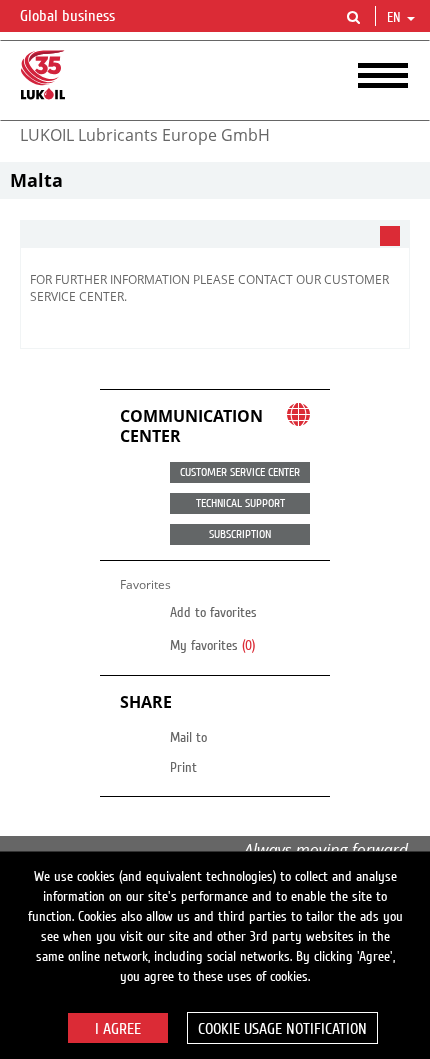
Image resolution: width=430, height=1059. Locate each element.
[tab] (215, 234)
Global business (69, 16)
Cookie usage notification (282, 1029)
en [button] (396, 18)
